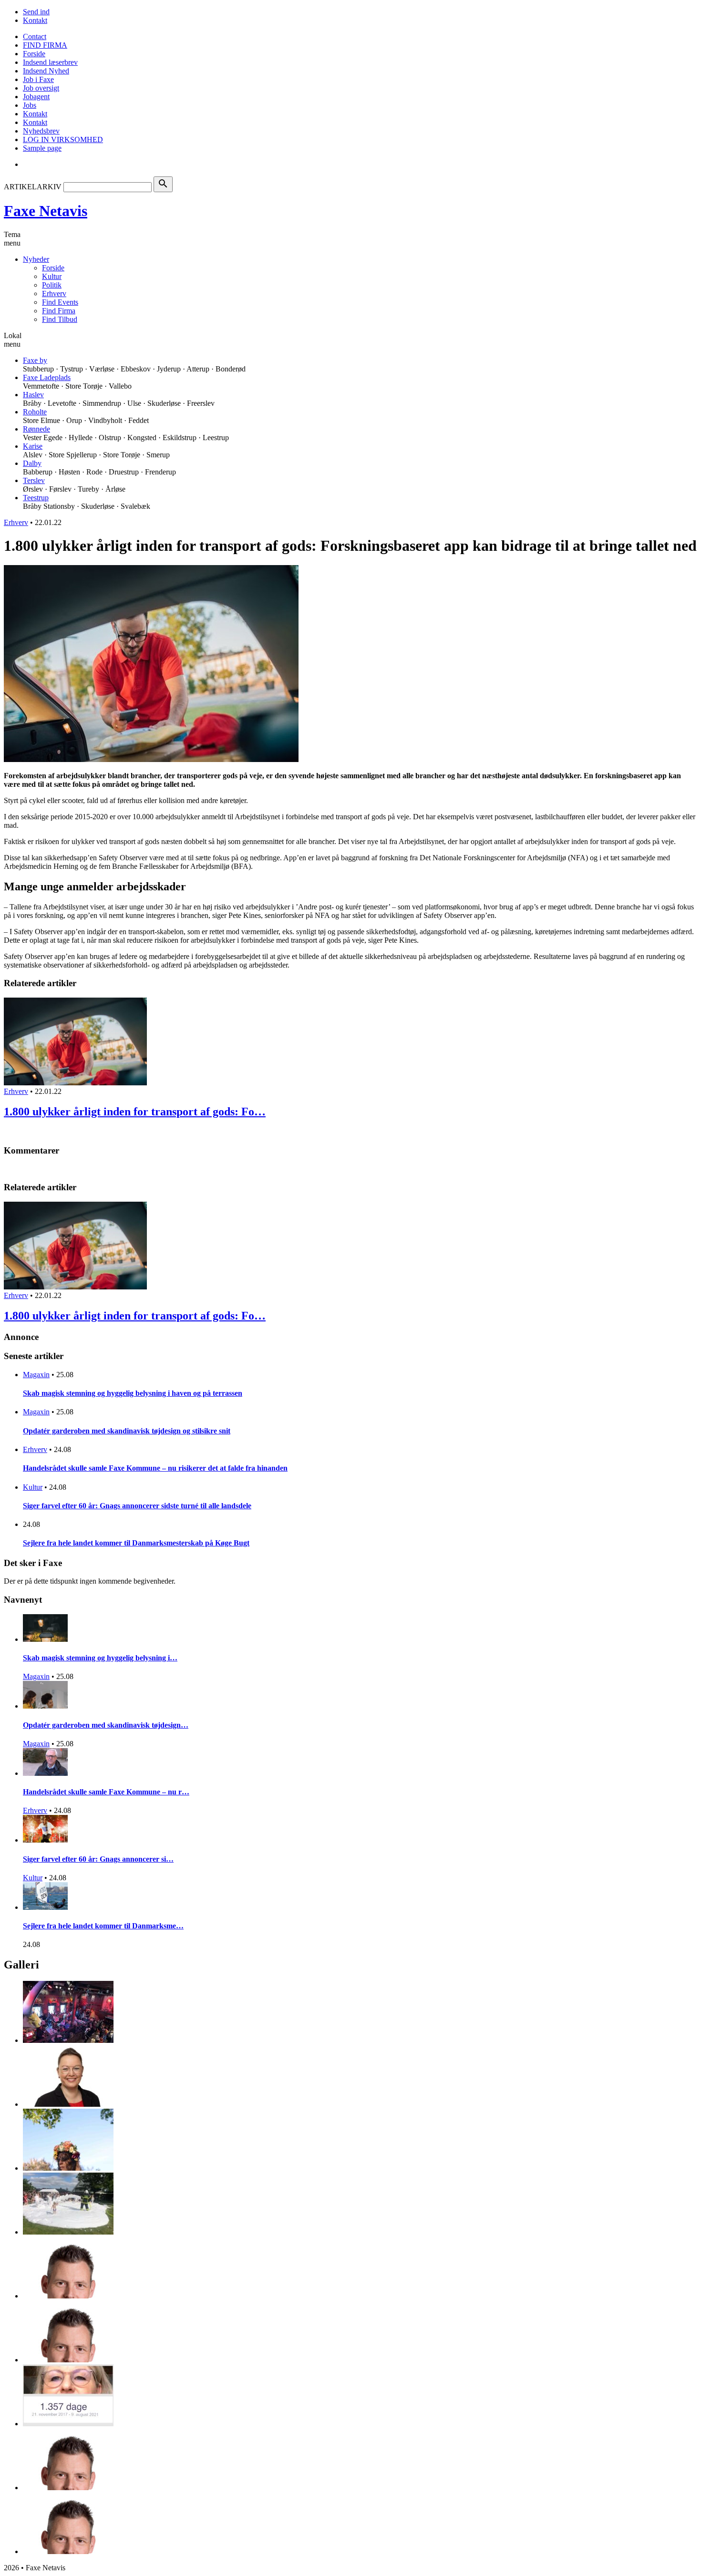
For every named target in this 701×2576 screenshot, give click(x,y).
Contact (35, 36)
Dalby (32, 463)
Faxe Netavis (46, 211)
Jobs (30, 105)
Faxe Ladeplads (47, 377)
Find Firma (59, 311)
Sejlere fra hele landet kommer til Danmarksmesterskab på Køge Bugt (136, 1543)
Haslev (33, 395)
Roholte (35, 412)
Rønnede (36, 429)
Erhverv (54, 294)
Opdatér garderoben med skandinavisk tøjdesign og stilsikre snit (127, 1431)
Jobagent (36, 97)
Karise (33, 446)
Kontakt (35, 20)
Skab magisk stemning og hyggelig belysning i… (100, 1658)
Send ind (36, 12)
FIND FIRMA (45, 45)
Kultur (52, 276)
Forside (34, 54)
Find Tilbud (60, 319)
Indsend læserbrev (50, 62)
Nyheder (36, 259)
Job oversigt (41, 88)
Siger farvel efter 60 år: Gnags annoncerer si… (98, 1859)
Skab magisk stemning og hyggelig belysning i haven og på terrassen (133, 1393)
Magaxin (36, 1375)
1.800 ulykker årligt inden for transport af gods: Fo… (135, 1112)
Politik (52, 285)
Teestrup (36, 498)
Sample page (42, 148)
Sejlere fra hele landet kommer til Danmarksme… (103, 1926)
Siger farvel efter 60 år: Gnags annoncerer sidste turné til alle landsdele (137, 1506)
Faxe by (35, 360)
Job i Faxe (38, 79)
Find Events (60, 302)
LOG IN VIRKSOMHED (63, 139)
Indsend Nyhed (46, 71)
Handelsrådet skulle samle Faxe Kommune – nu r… (106, 1792)
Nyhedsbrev (41, 131)
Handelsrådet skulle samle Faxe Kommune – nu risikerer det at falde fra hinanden (155, 1468)
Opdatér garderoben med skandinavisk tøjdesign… (106, 1725)
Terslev (34, 480)
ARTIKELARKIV (33, 187)
